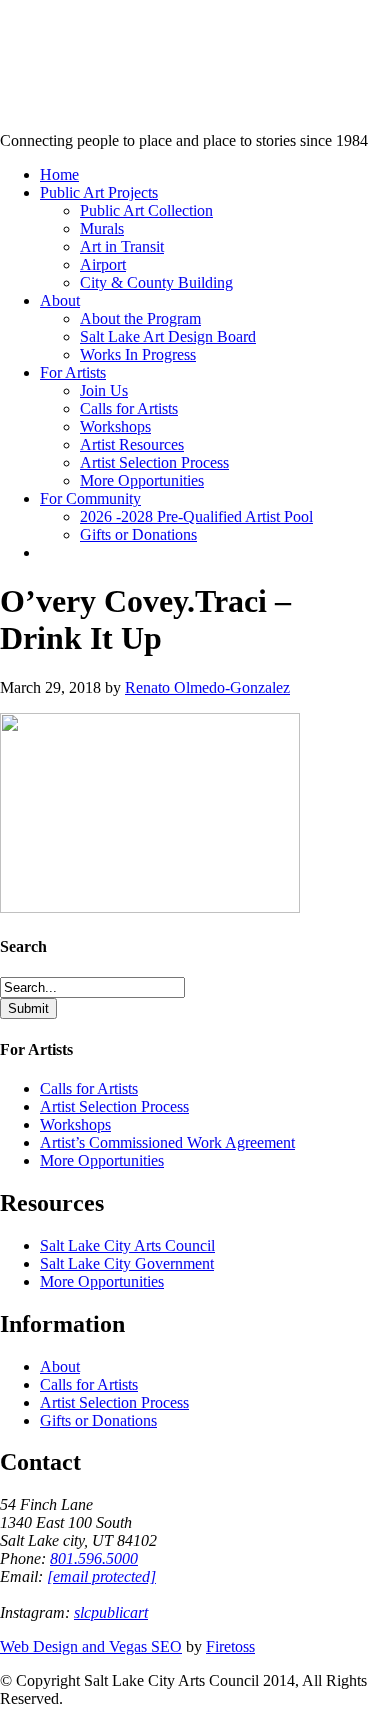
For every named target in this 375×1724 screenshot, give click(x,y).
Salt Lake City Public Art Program (45, 42)
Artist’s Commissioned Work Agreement (167, 1142)
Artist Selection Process (114, 1106)
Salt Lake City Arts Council (127, 1245)
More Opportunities (102, 1160)
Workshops (75, 1124)
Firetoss (230, 1646)
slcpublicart (111, 1612)
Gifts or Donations (98, 1420)
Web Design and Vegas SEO (91, 1646)
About (60, 1366)
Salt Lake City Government (127, 1263)
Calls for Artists (89, 1088)
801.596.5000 (94, 1558)
